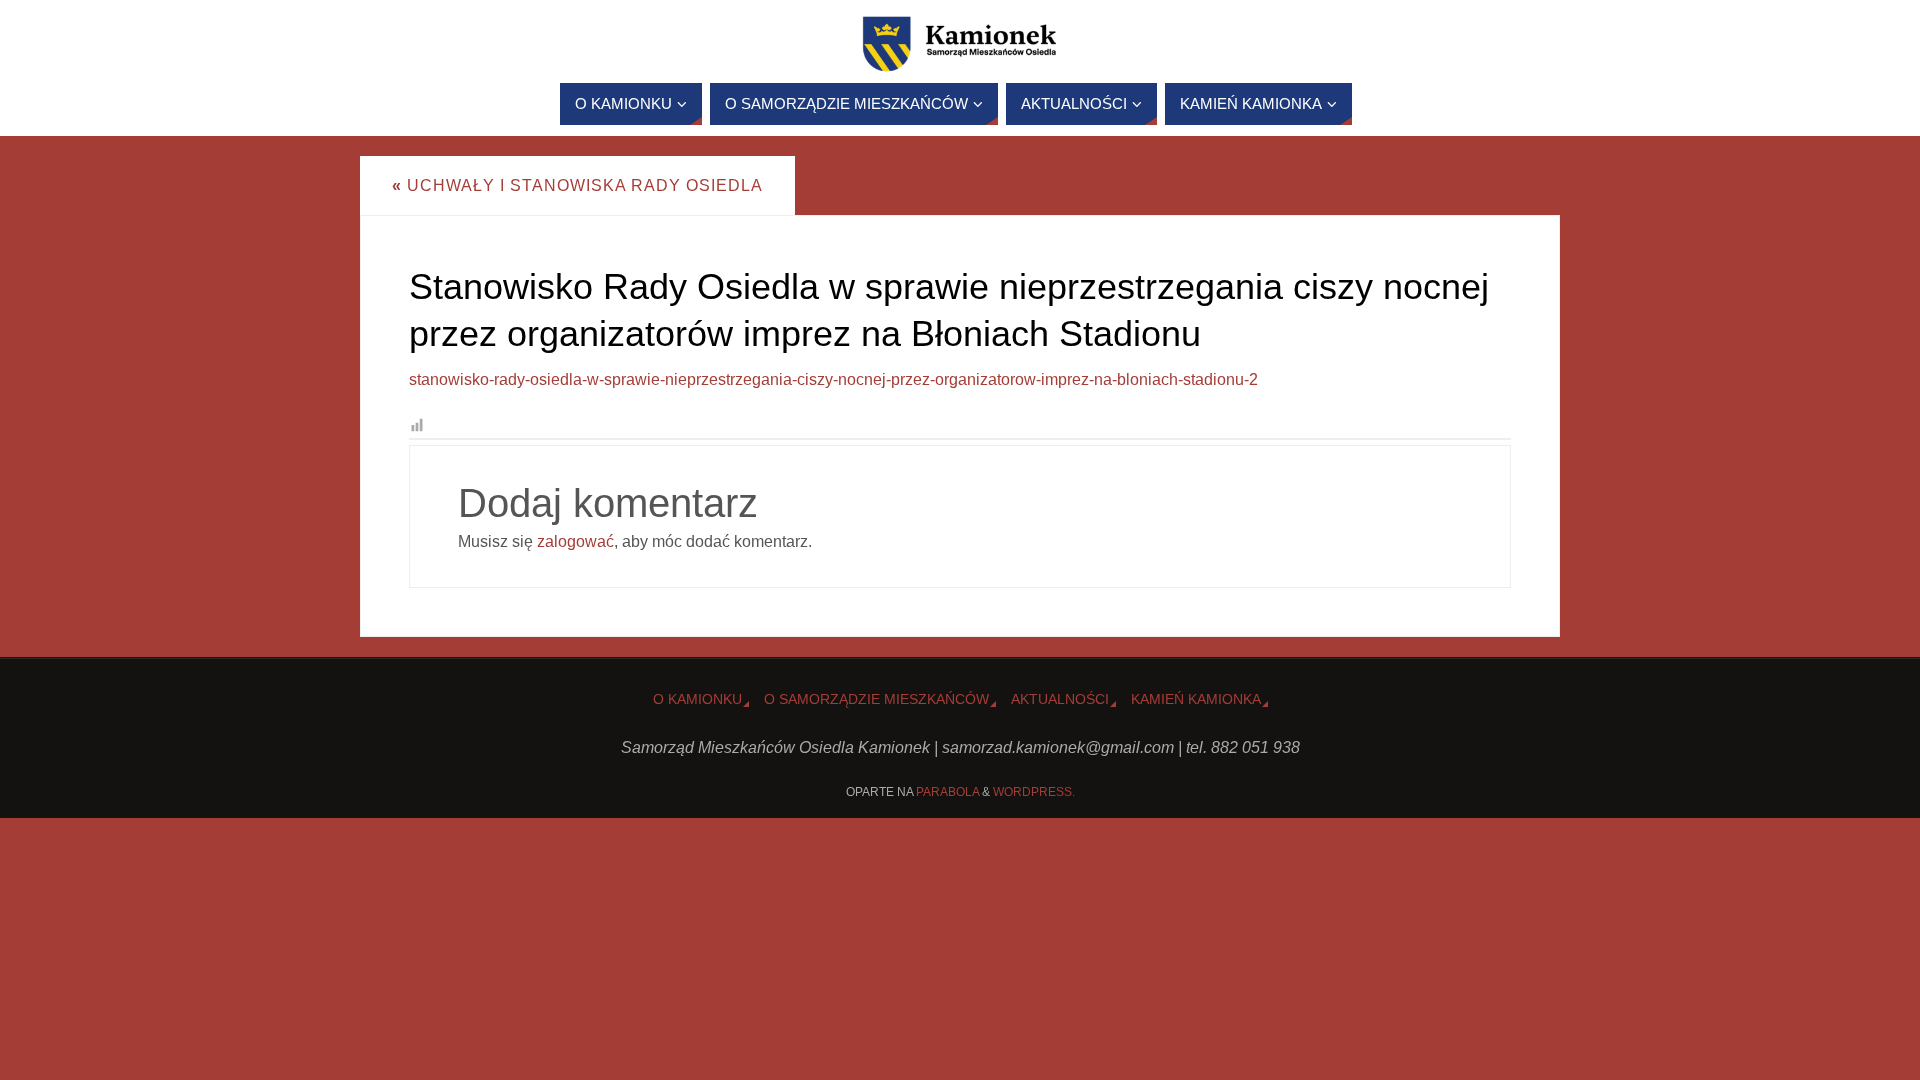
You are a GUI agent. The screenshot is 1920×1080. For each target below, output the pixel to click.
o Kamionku (697, 699)
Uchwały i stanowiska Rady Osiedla (577, 185)
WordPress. (1034, 792)
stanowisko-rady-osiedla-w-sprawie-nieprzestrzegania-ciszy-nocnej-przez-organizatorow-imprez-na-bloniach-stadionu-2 (833, 379)
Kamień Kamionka (1196, 699)
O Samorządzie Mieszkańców (876, 699)
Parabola (947, 792)
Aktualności (1060, 699)
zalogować (575, 541)
